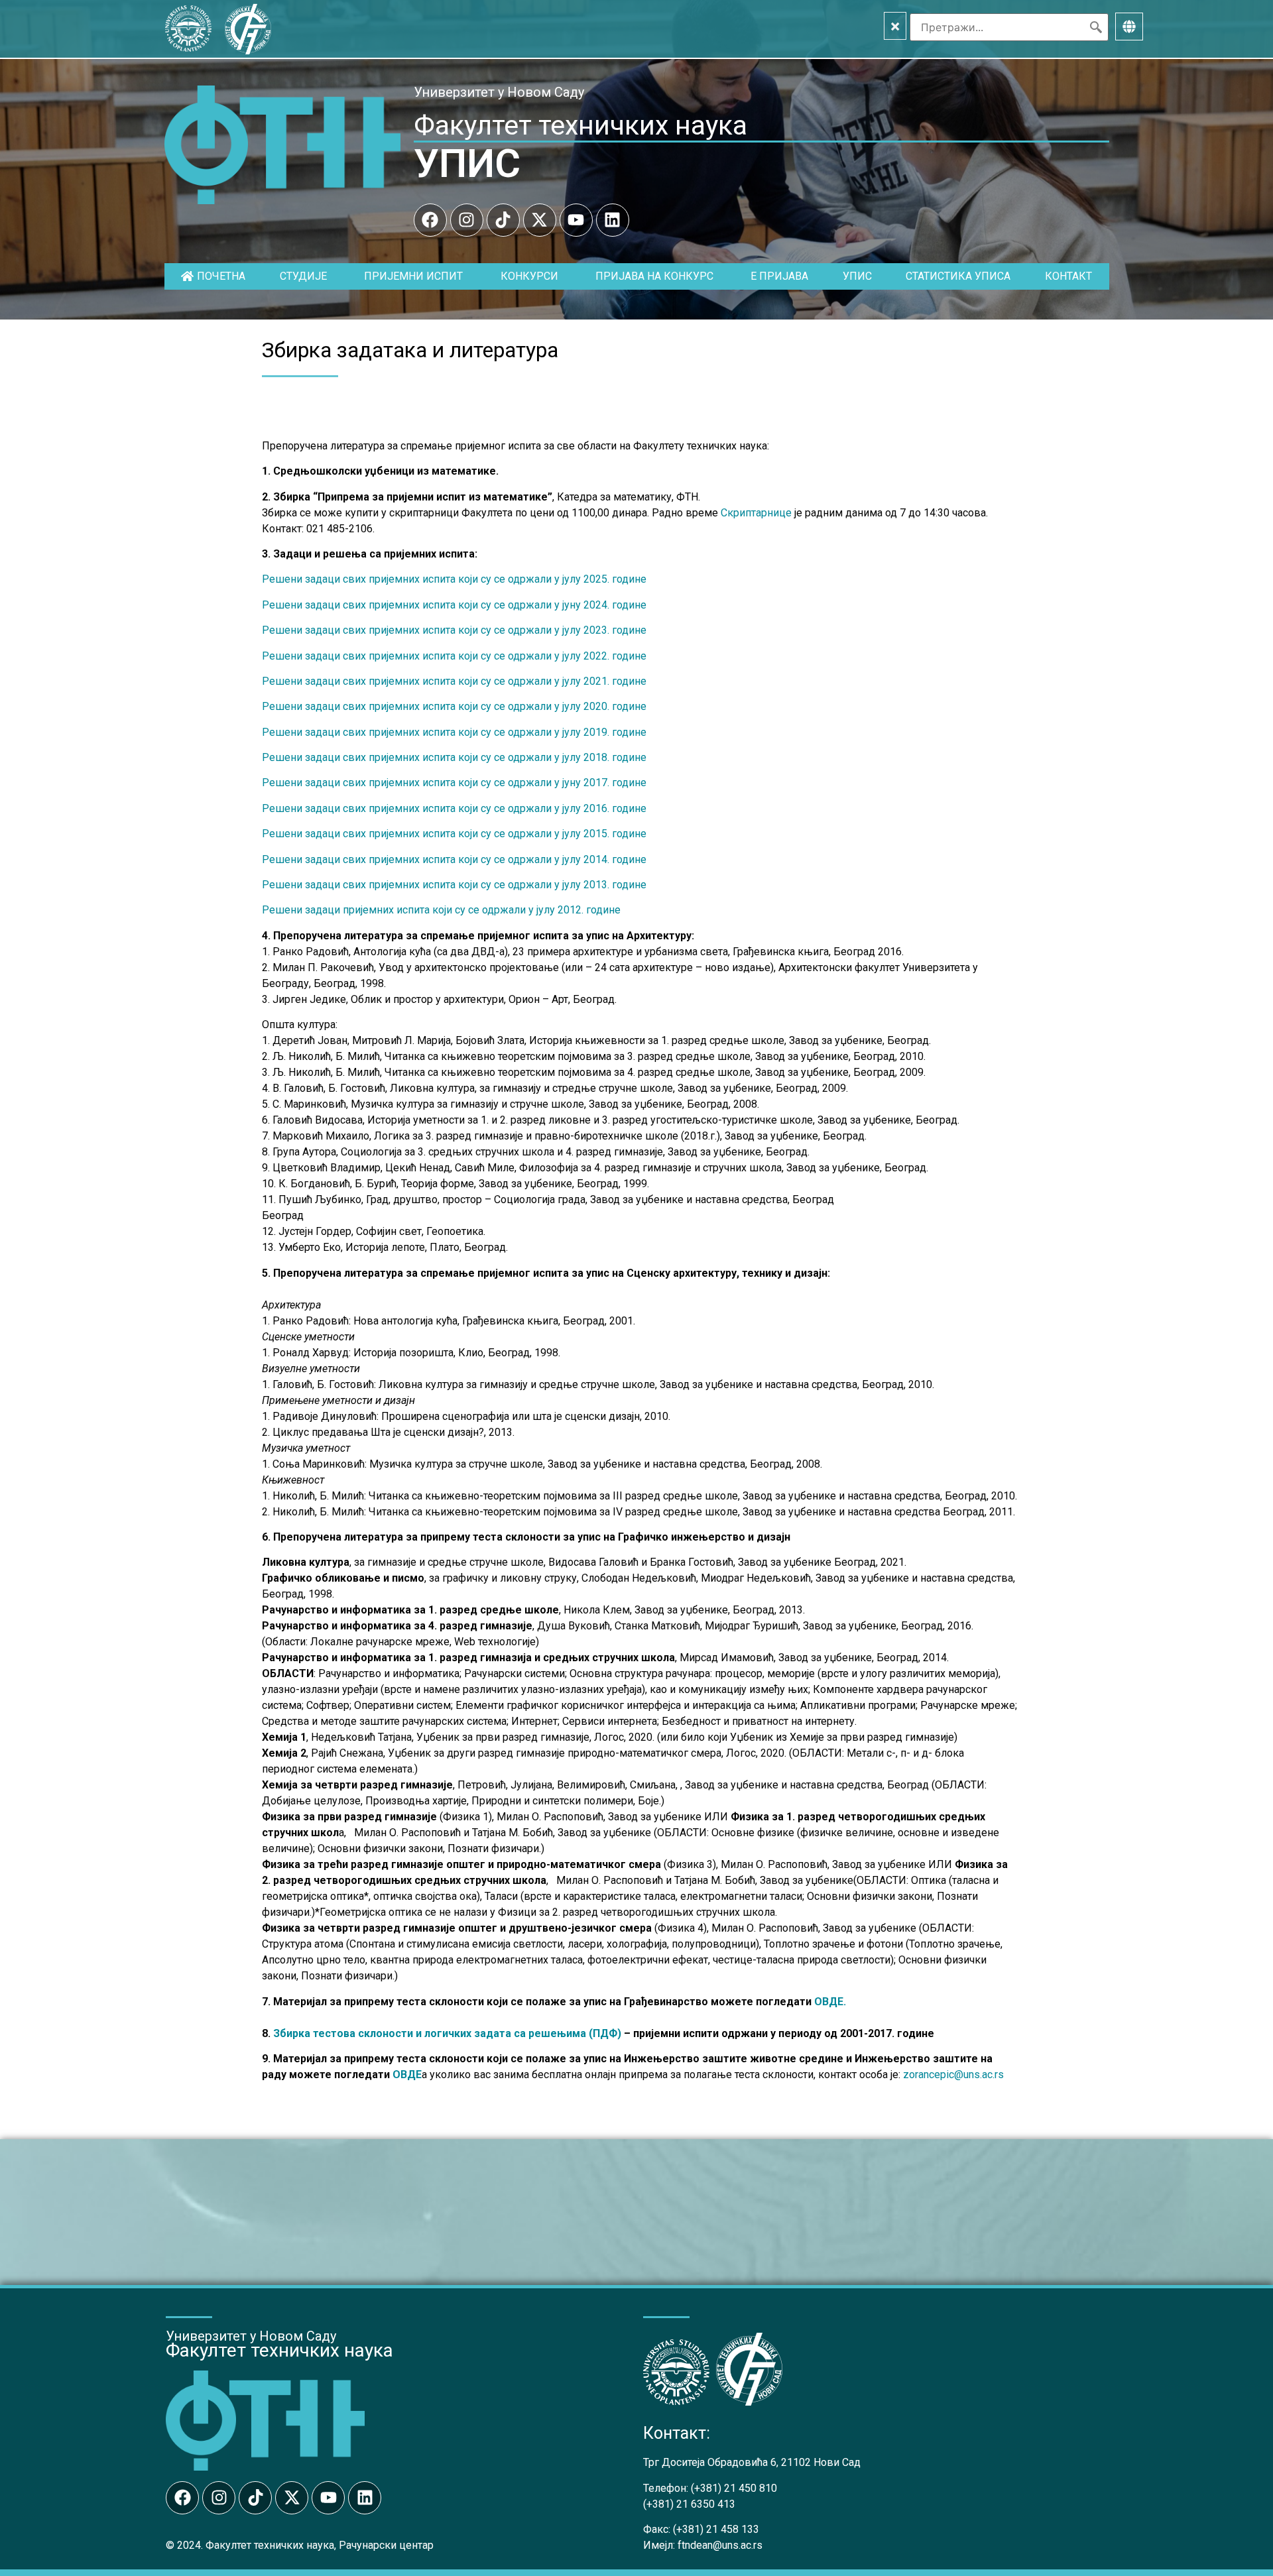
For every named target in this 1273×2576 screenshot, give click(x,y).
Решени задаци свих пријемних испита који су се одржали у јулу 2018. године (454, 757)
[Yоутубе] (576, 220)
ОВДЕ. (830, 2002)
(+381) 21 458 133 (716, 2529)
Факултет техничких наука (580, 125)
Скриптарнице (756, 513)
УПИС (467, 163)
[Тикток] (503, 220)
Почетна (221, 276)
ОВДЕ (407, 2075)
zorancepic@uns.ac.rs (953, 2075)
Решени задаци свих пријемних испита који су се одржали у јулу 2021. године (454, 681)
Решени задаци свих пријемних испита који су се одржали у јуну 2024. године (454, 605)
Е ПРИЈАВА (779, 276)
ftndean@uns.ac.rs (720, 2545)
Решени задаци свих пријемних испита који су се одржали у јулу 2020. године (454, 706)
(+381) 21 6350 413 (689, 2504)
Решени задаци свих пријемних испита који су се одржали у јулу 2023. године (454, 630)
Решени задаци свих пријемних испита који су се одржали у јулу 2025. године (454, 579)
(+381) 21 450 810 (734, 2488)
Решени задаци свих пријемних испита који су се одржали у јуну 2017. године (454, 783)
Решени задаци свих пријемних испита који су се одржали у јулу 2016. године (454, 808)
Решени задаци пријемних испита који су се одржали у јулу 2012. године (441, 910)
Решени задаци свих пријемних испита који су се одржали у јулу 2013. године (454, 885)
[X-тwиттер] (540, 220)
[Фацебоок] (430, 220)
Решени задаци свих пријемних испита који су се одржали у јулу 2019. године (454, 732)
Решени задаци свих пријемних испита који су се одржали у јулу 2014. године (454, 859)
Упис (857, 276)
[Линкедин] (613, 220)
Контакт (1068, 276)
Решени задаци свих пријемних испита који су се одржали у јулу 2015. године (454, 834)
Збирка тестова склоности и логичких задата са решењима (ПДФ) (447, 2033)
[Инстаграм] (467, 220)
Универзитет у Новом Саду (499, 92)
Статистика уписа (958, 276)
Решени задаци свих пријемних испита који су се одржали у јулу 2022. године (454, 656)
